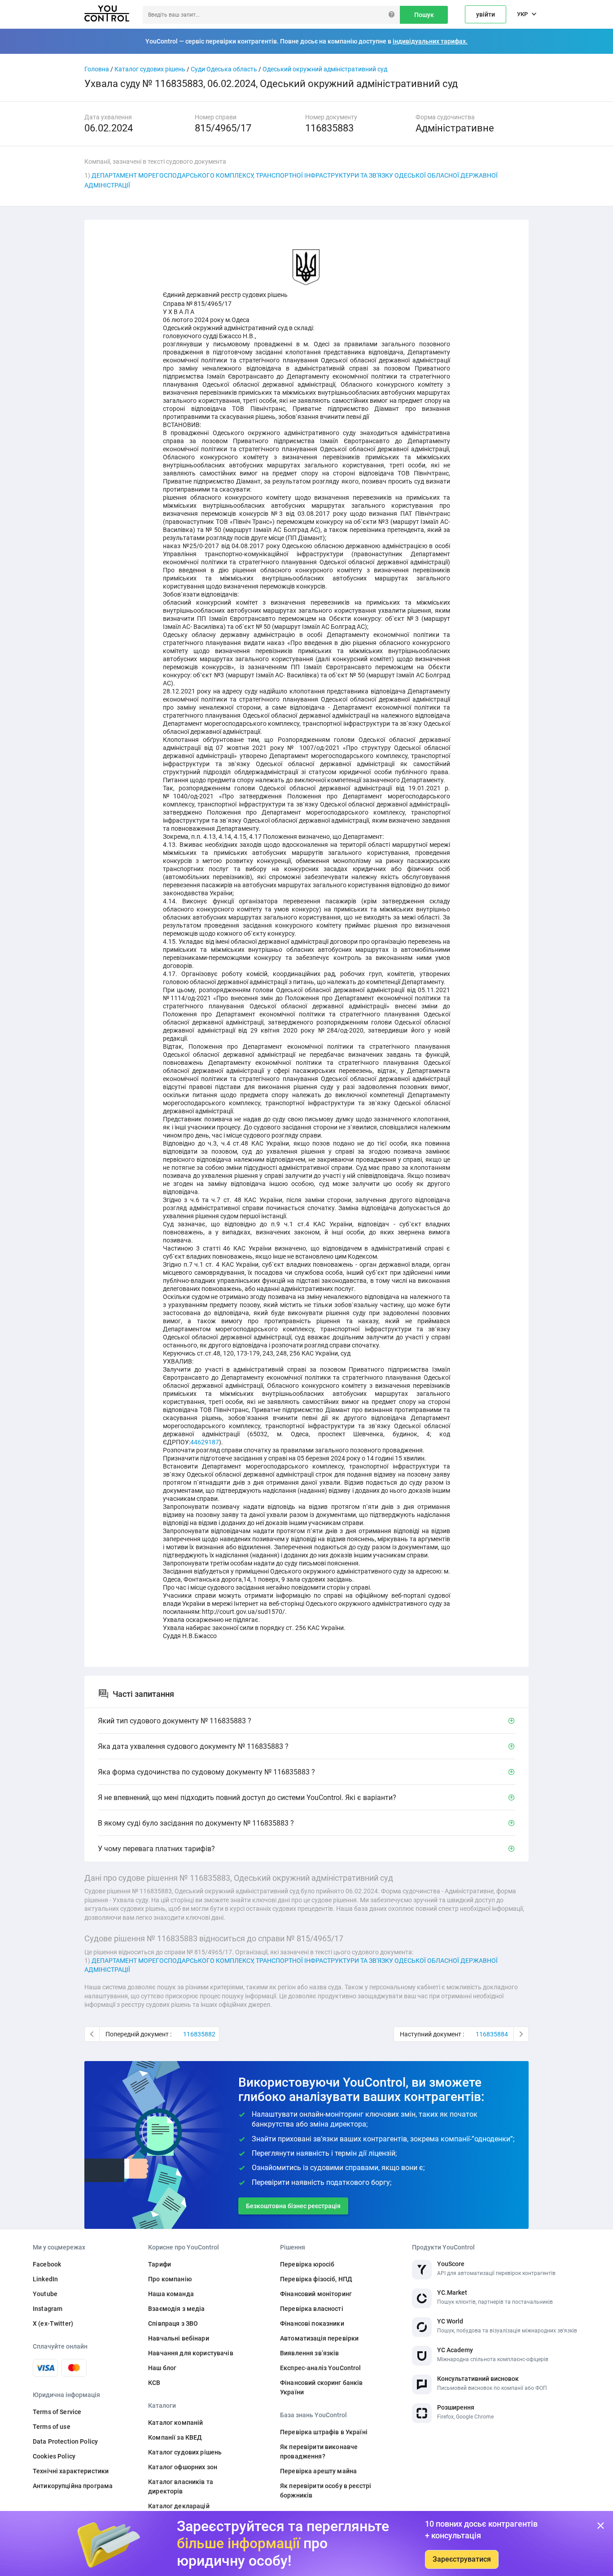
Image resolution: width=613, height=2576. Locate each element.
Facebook (47, 2264)
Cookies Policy (54, 2456)
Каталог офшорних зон (183, 2467)
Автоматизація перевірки (319, 2338)
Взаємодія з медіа (176, 2309)
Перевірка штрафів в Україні (324, 2432)
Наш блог (162, 2368)
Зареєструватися (462, 2559)
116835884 (492, 2034)
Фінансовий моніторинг (316, 2294)
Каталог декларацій (179, 2506)
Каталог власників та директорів (181, 2487)
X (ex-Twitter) (53, 2323)
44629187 (205, 1442)
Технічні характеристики (71, 2471)
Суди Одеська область (224, 69)
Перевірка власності (312, 2309)
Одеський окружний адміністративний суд (325, 69)
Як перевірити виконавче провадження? (319, 2452)
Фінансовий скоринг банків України (322, 2387)
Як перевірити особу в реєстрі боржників (326, 2491)
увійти (486, 14)
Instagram (48, 2309)
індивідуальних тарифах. (430, 41)
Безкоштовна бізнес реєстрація (293, 2206)
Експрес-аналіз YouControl (321, 2368)
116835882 (199, 2034)
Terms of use (52, 2427)
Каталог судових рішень (150, 69)
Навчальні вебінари (179, 2338)
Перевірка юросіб (307, 2264)
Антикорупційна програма (73, 2486)
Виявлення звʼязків (310, 2353)
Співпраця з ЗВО (173, 2323)
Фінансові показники (312, 2323)
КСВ (154, 2383)
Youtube (45, 2294)
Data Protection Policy (65, 2441)
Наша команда (171, 2294)
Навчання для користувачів (191, 2353)
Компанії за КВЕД (175, 2437)
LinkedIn (45, 2279)
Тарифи (160, 2264)
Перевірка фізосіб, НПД (316, 2279)
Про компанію (170, 2279)
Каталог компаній (175, 2423)
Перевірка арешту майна (318, 2471)
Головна (97, 69)
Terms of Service (57, 2412)
